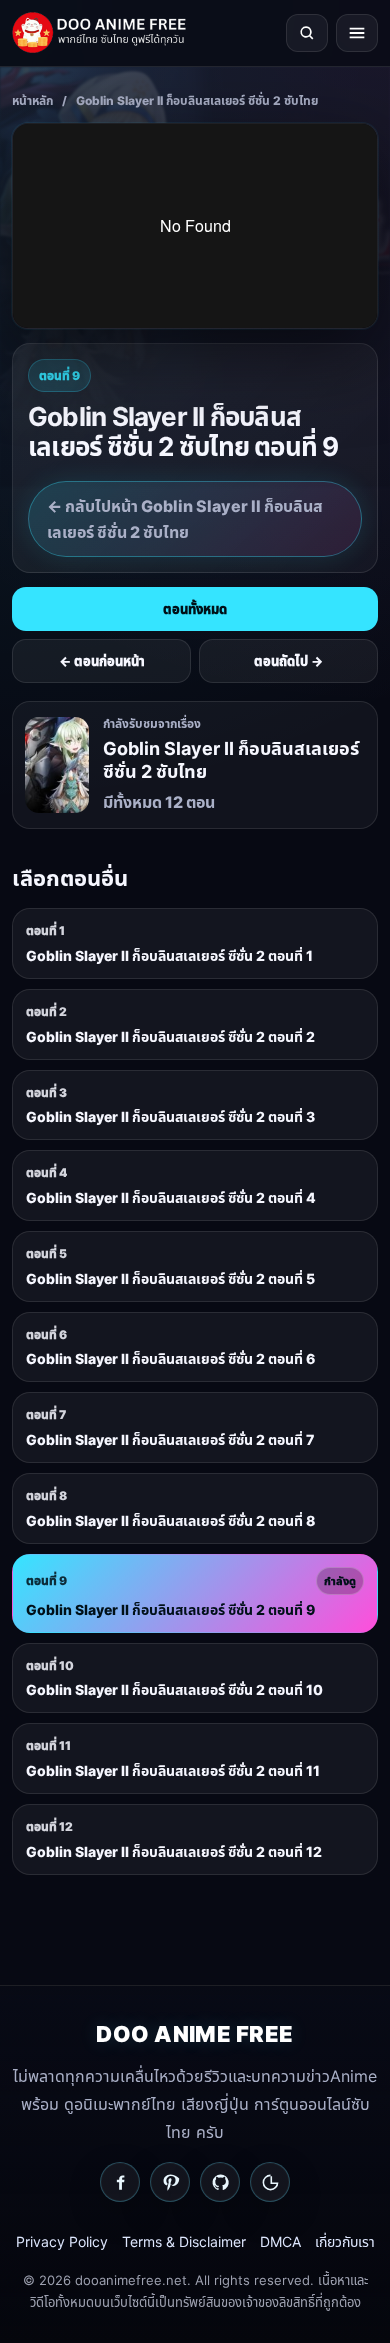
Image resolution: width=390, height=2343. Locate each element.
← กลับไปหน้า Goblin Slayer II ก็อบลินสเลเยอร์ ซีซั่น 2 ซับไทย (185, 519)
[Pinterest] (170, 2182)
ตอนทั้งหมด (195, 609)
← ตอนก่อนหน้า (102, 661)
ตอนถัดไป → (288, 661)
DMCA (280, 2241)
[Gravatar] (270, 2182)
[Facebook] (120, 2182)
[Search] (307, 33)
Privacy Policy (62, 2241)
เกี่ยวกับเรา (345, 2241)
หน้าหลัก (32, 100)
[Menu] (357, 33)
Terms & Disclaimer (184, 2241)
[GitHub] (220, 2182)
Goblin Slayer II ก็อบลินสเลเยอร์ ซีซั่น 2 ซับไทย (197, 100)
